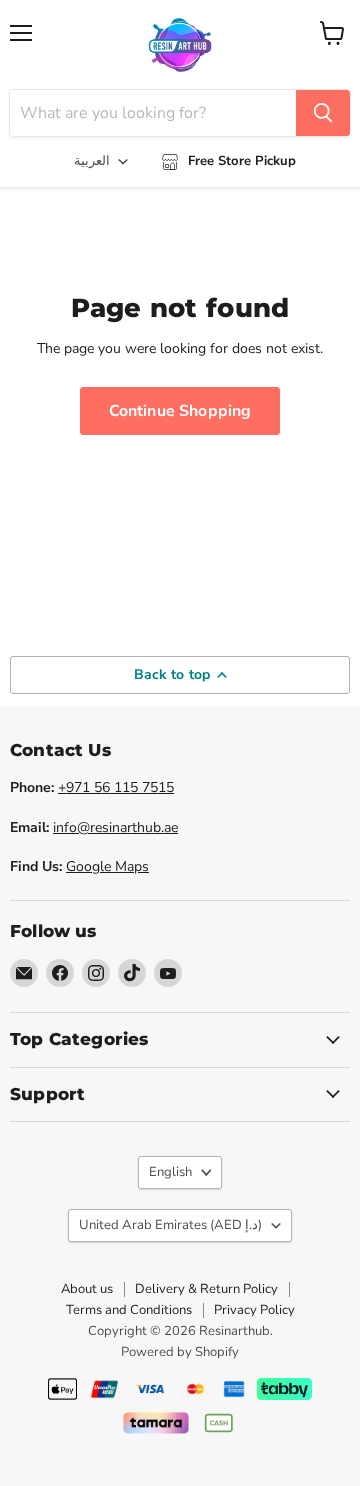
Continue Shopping (180, 411)
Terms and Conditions (129, 1310)
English (170, 1172)
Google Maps (107, 866)
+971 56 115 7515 (116, 787)
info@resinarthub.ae (115, 827)
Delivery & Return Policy (206, 1289)
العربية (92, 161)
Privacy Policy (254, 1310)
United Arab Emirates (170, 1225)
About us (87, 1289)
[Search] (323, 113)
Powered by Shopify (180, 1352)
